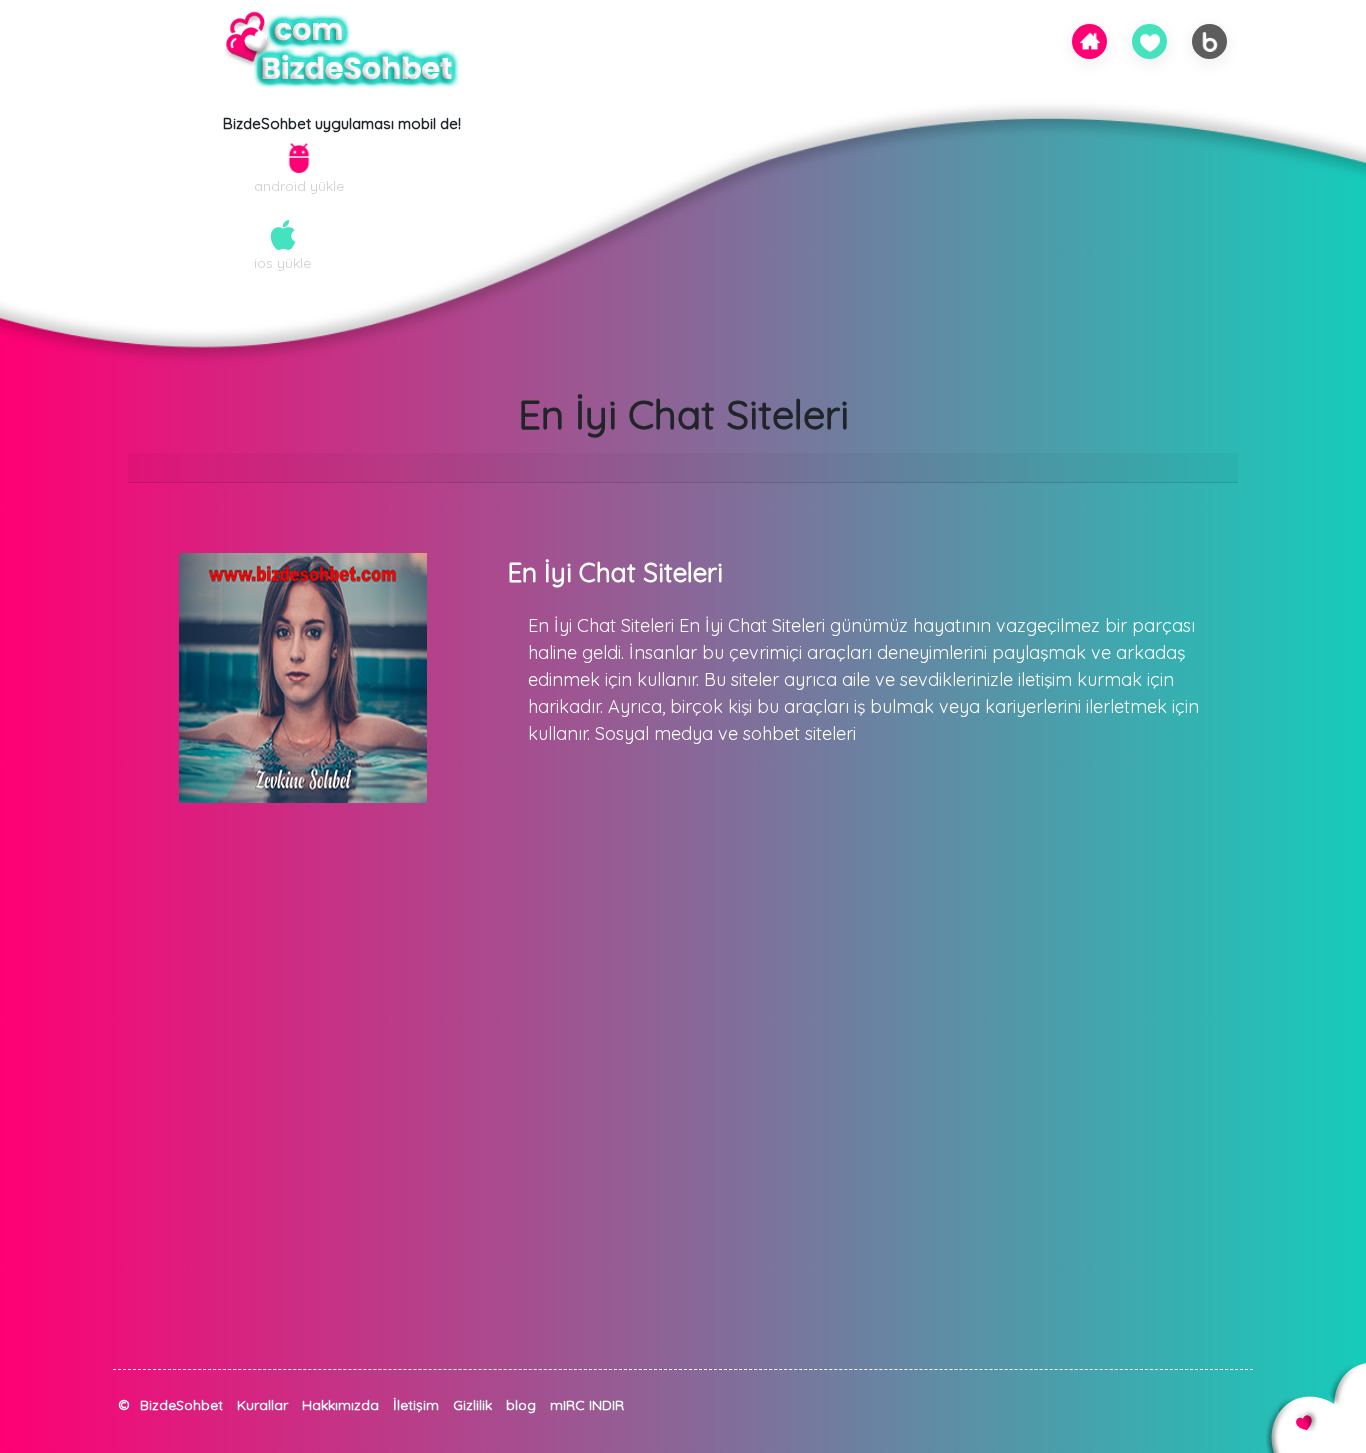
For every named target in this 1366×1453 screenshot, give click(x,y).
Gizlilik (472, 1405)
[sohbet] (1090, 39)
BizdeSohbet (181, 1405)
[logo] (342, 51)
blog (521, 1405)
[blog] (1210, 40)
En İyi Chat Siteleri (615, 572)
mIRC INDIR (587, 1405)
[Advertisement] (600, 1229)
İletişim (416, 1405)
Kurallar (262, 1405)
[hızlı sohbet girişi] (123, 1426)
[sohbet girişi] (1150, 41)
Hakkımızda (340, 1405)
